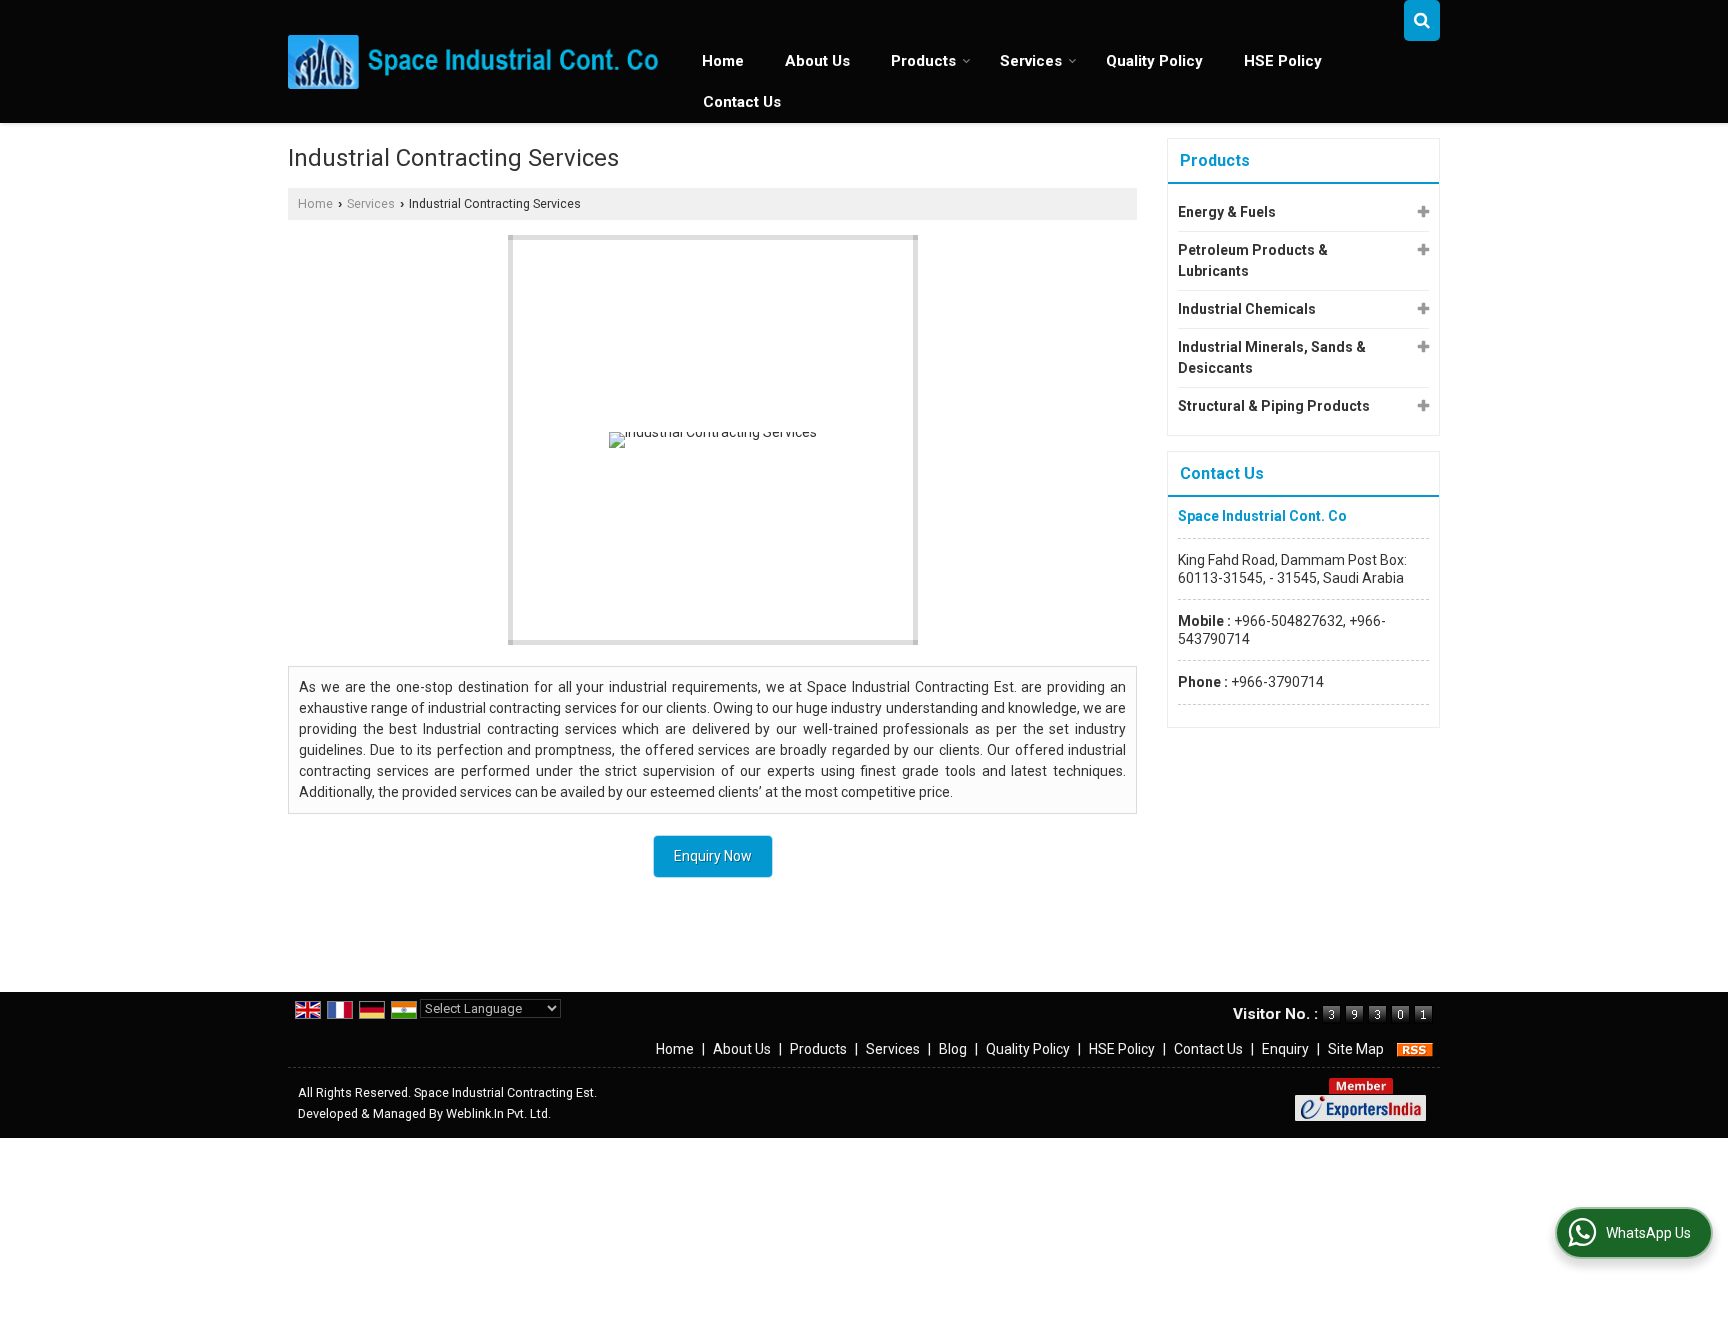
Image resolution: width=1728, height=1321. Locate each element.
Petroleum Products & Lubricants (1253, 260)
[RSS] (1415, 1049)
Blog (953, 1049)
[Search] (1422, 20)
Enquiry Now (713, 856)
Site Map (1356, 1049)
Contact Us (742, 102)
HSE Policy (1283, 61)
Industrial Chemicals (1247, 309)
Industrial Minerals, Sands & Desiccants (1272, 357)
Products (923, 61)
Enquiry (1285, 1049)
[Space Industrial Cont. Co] (475, 61)
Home (723, 61)
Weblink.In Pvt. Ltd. (498, 1113)
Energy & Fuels (1227, 212)
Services (1031, 61)
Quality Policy (1154, 61)
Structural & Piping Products (1274, 406)
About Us (817, 61)
